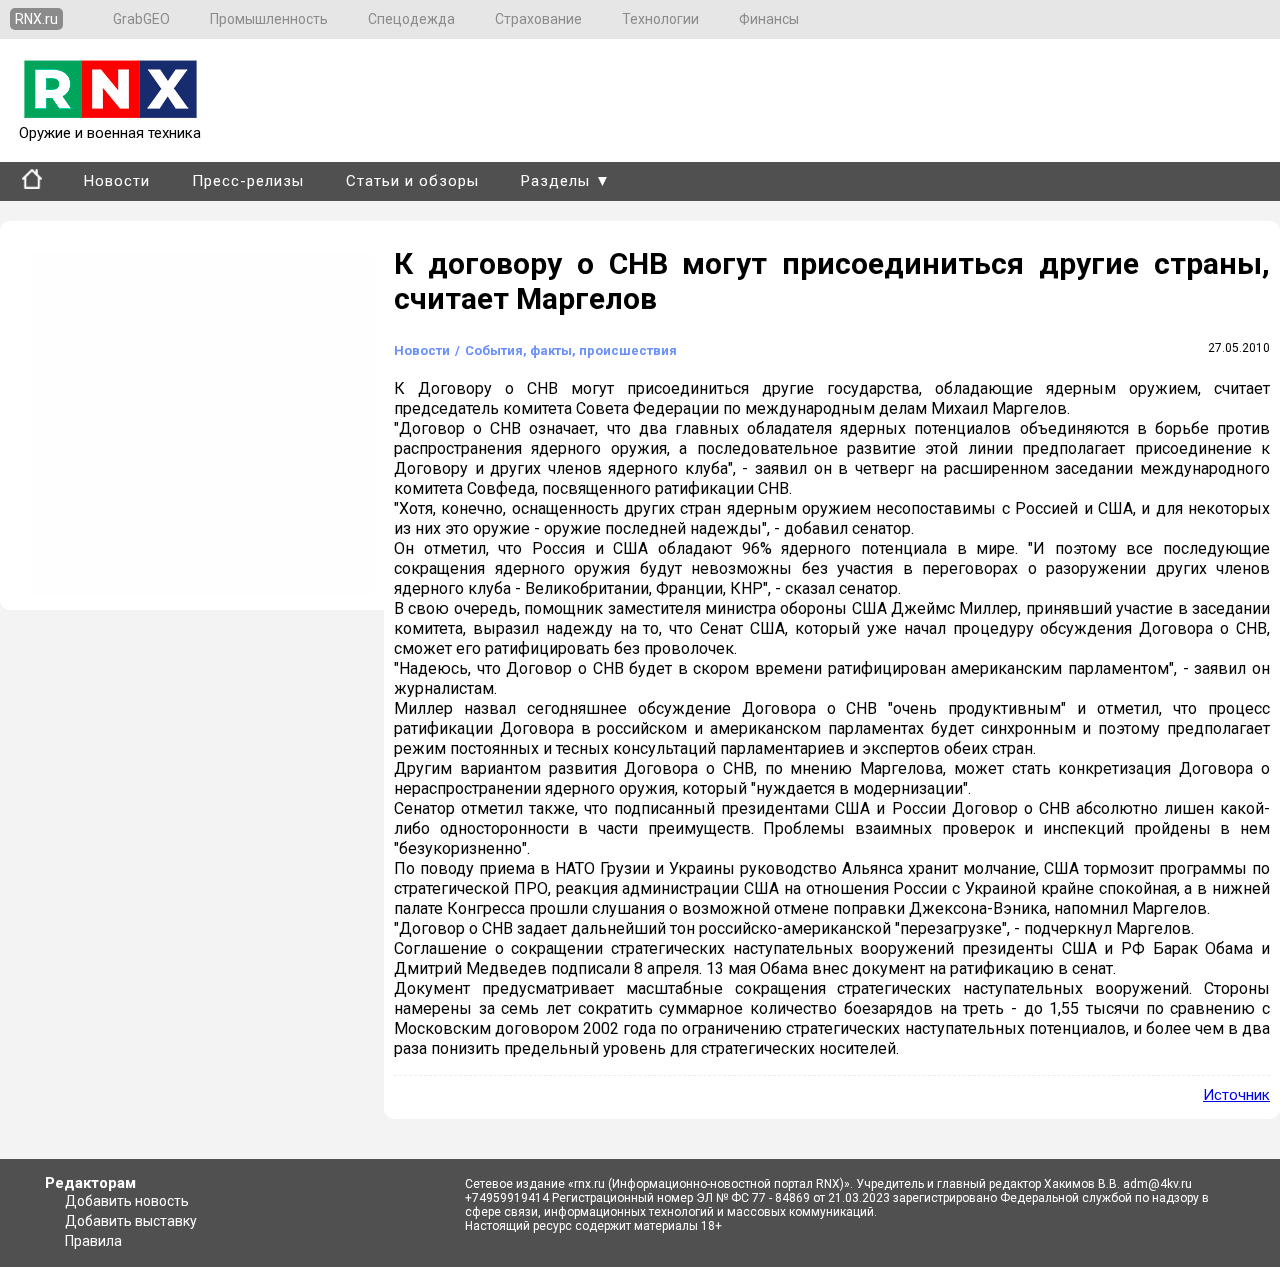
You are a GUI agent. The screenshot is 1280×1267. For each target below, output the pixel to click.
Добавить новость (127, 1201)
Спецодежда (411, 19)
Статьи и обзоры (412, 181)
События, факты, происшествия (571, 350)
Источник (1236, 1095)
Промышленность (269, 19)
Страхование (538, 19)
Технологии (660, 19)
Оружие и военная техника (110, 133)
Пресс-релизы (248, 181)
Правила (93, 1241)
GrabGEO (141, 19)
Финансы (769, 19)
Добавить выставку (131, 1221)
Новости (117, 181)
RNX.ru (36, 19)
